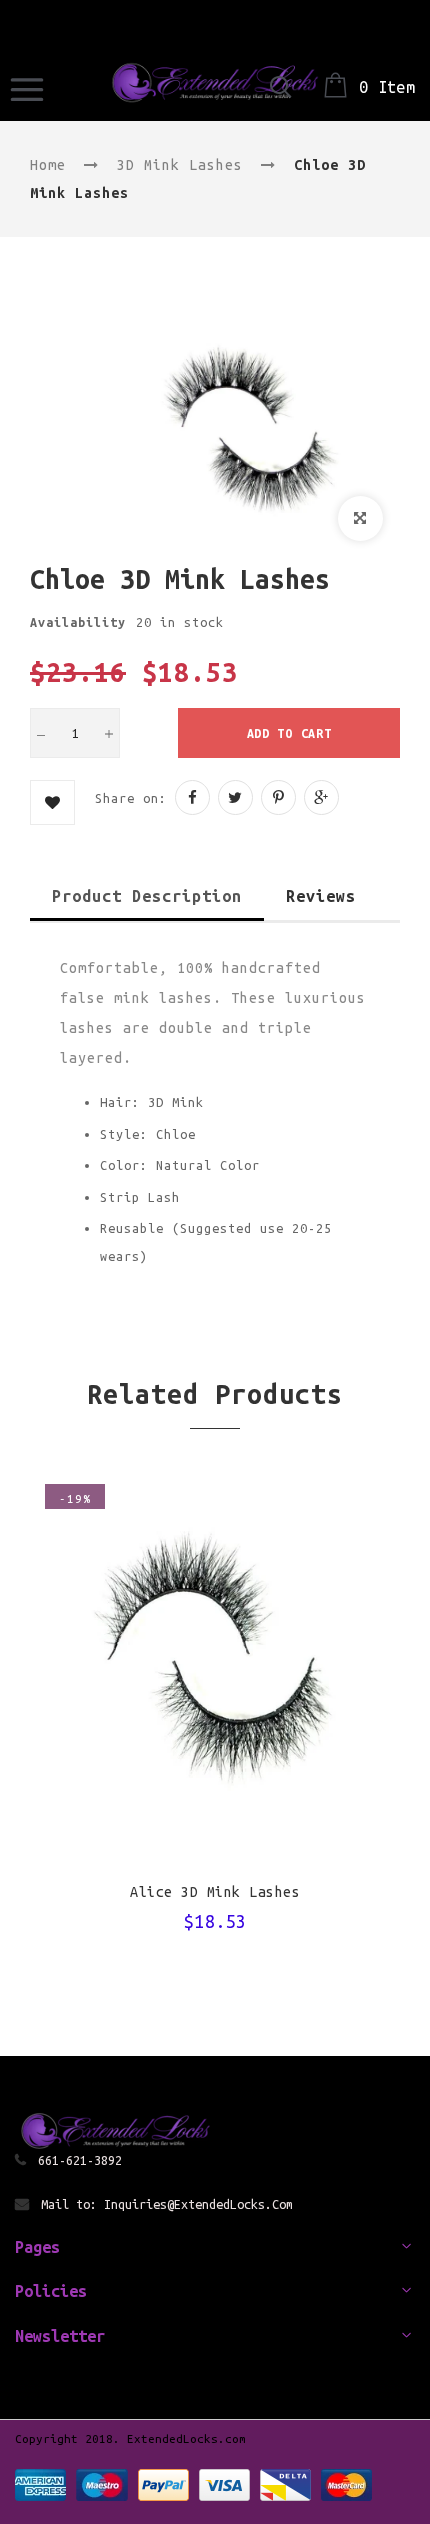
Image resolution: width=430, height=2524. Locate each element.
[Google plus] (321, 797)
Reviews (321, 896)
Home (48, 165)
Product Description (147, 896)
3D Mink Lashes (180, 165)
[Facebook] (192, 797)
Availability (78, 622)
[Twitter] (235, 797)
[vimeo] (278, 797)
